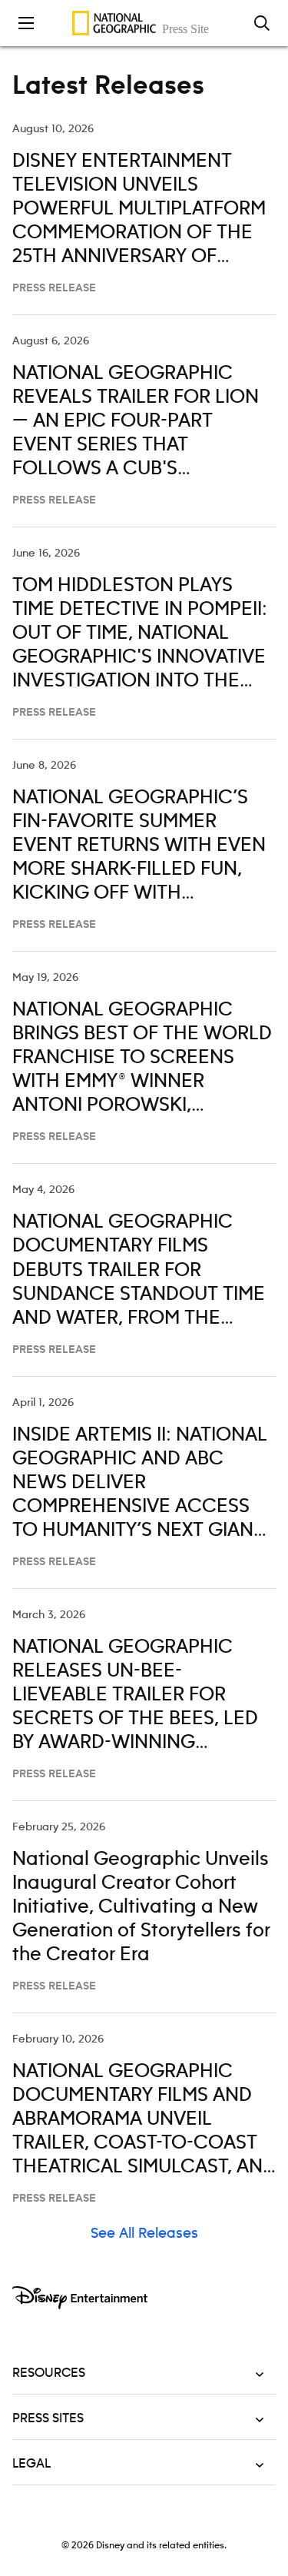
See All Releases (144, 2234)
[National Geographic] (144, 23)
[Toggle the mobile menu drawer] (26, 23)
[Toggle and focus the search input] (262, 23)
